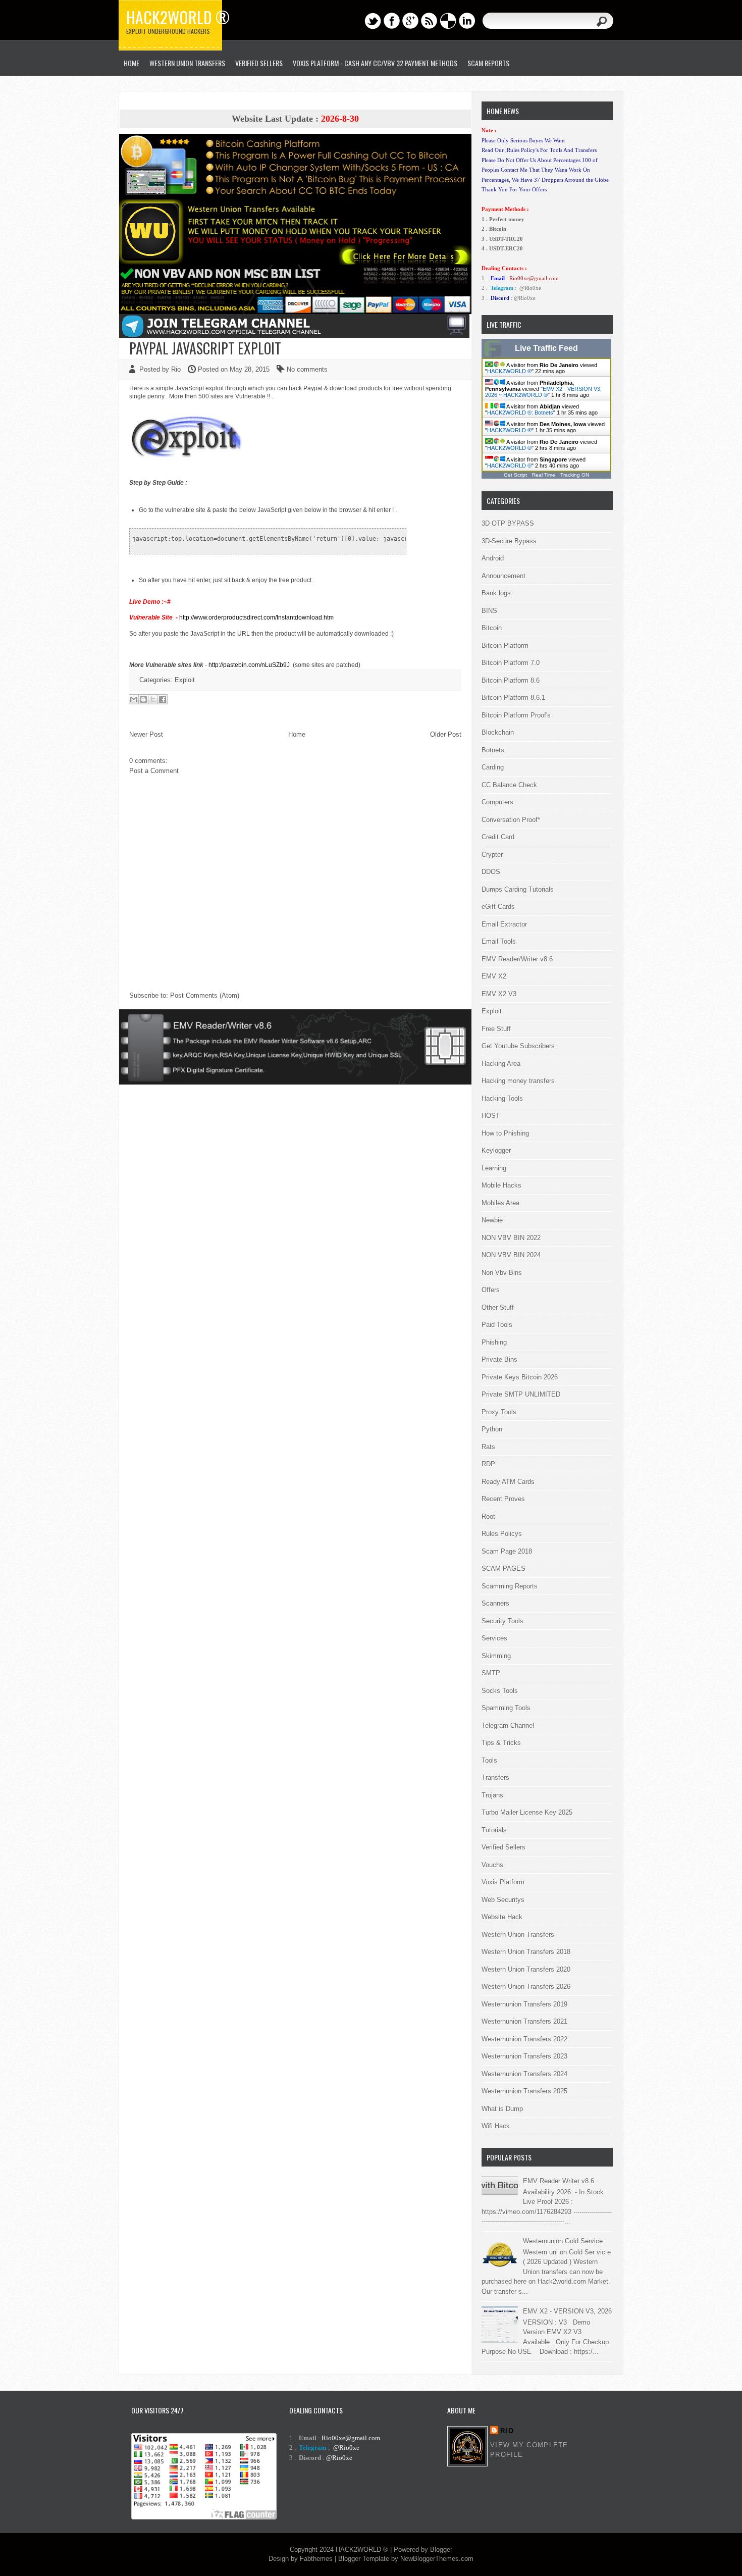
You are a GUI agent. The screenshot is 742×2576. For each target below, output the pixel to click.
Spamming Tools (506, 1708)
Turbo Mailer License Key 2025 (527, 1812)
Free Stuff (496, 1029)
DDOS (491, 872)
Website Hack (502, 1917)
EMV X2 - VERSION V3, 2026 (567, 2311)
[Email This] (134, 699)
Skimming (496, 1656)
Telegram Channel (508, 1725)
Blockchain (498, 732)
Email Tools (499, 941)
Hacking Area (501, 1064)
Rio (507, 2431)
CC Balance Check (509, 785)
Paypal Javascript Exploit (205, 348)
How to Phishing (505, 1133)
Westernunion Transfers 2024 (524, 2074)
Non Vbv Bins (502, 1273)
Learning (494, 1168)
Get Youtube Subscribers (518, 1046)
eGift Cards (498, 907)
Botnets (493, 750)
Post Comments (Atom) (205, 995)
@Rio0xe (530, 288)
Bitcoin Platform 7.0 (511, 663)
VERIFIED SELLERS (259, 63)
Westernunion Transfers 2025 (524, 2091)
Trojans (492, 1795)
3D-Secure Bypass (509, 541)
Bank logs (496, 593)
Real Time (544, 475)
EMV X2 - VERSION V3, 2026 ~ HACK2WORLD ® (543, 392)
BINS (489, 611)
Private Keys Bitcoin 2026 (520, 1377)
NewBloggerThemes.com (437, 2559)
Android (493, 558)
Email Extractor (504, 924)
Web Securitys (503, 1900)
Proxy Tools (499, 1412)
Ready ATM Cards (508, 1482)
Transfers (495, 1778)
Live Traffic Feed (546, 348)
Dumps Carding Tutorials (518, 889)
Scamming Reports (510, 1586)
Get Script (515, 475)
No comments (307, 369)
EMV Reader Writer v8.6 (559, 2181)
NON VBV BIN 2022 (511, 1238)
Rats (488, 1447)
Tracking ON (575, 475)
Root (488, 1516)
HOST (491, 1116)
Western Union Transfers (187, 63)
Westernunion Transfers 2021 (524, 2021)
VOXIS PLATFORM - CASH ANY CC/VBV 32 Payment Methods (375, 63)
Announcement (503, 576)
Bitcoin (492, 628)
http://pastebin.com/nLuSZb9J (249, 665)
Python (492, 1429)
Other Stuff (498, 1307)
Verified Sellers (503, 1847)
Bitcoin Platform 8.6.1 (513, 698)
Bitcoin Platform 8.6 (511, 680)
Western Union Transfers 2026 (526, 1987)
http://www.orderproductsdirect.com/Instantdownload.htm (256, 617)
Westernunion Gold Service (563, 2241)
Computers (497, 802)
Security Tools (502, 1621)
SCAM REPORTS (488, 63)
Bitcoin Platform (505, 646)
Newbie (492, 1220)
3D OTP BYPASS (508, 523)
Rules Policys (502, 1534)
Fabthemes (316, 2559)
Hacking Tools (502, 1098)
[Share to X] (153, 699)
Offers (491, 1290)
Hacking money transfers (518, 1081)
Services (494, 1638)
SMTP (491, 1673)
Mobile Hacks (501, 1185)
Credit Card (498, 837)
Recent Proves (503, 1499)
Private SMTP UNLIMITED (521, 1394)
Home (297, 734)
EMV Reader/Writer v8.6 (517, 959)
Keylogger (496, 1150)
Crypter (492, 855)
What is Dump (502, 2109)
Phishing (494, 1342)
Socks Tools (500, 1691)
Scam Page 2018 (507, 1551)
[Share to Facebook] (163, 699)
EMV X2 (494, 976)
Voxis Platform (503, 1882)
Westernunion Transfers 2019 (524, 2004)
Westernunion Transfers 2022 (524, 2039)
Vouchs (492, 1865)
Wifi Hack (496, 2126)
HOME (131, 63)
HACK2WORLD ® (509, 371)
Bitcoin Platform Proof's (516, 715)
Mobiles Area (500, 1203)
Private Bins (499, 1359)
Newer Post (146, 734)
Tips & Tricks (501, 1743)
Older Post (446, 734)
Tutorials (494, 1830)
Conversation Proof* (511, 820)
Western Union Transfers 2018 (526, 1952)
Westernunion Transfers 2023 (524, 2056)
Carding (493, 767)
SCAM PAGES (503, 1568)
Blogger (441, 2549)
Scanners (495, 1603)
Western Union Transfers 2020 (526, 1969)
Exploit (185, 680)
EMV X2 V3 (499, 994)
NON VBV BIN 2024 (511, 1255)
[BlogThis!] (143, 699)
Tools (489, 1760)
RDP (488, 1464)
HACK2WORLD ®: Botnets (520, 413)
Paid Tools (497, 1325)
